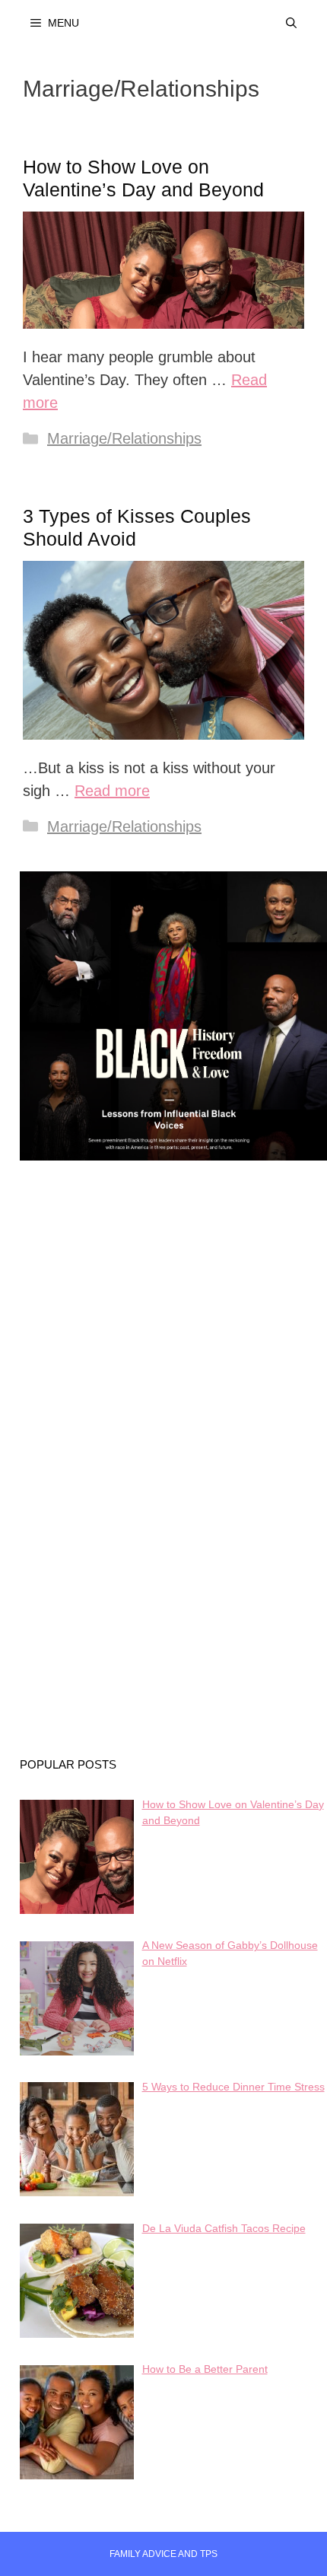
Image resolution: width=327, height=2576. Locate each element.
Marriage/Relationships (124, 438)
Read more (112, 791)
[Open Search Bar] (291, 23)
